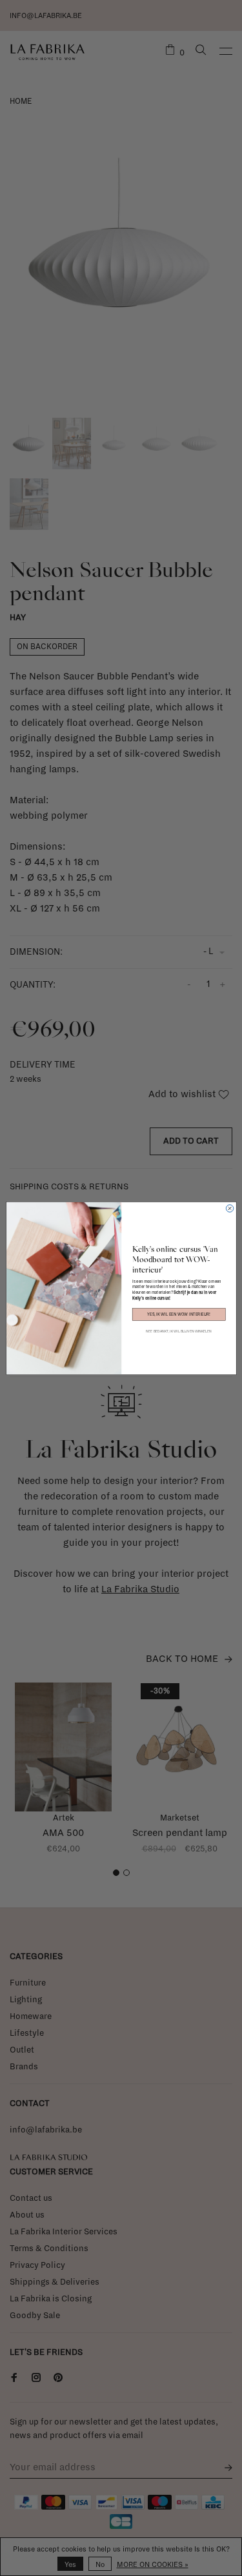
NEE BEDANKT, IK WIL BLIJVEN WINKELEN (179, 1331)
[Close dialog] (229, 1208)
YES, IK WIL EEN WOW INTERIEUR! (179, 1314)
